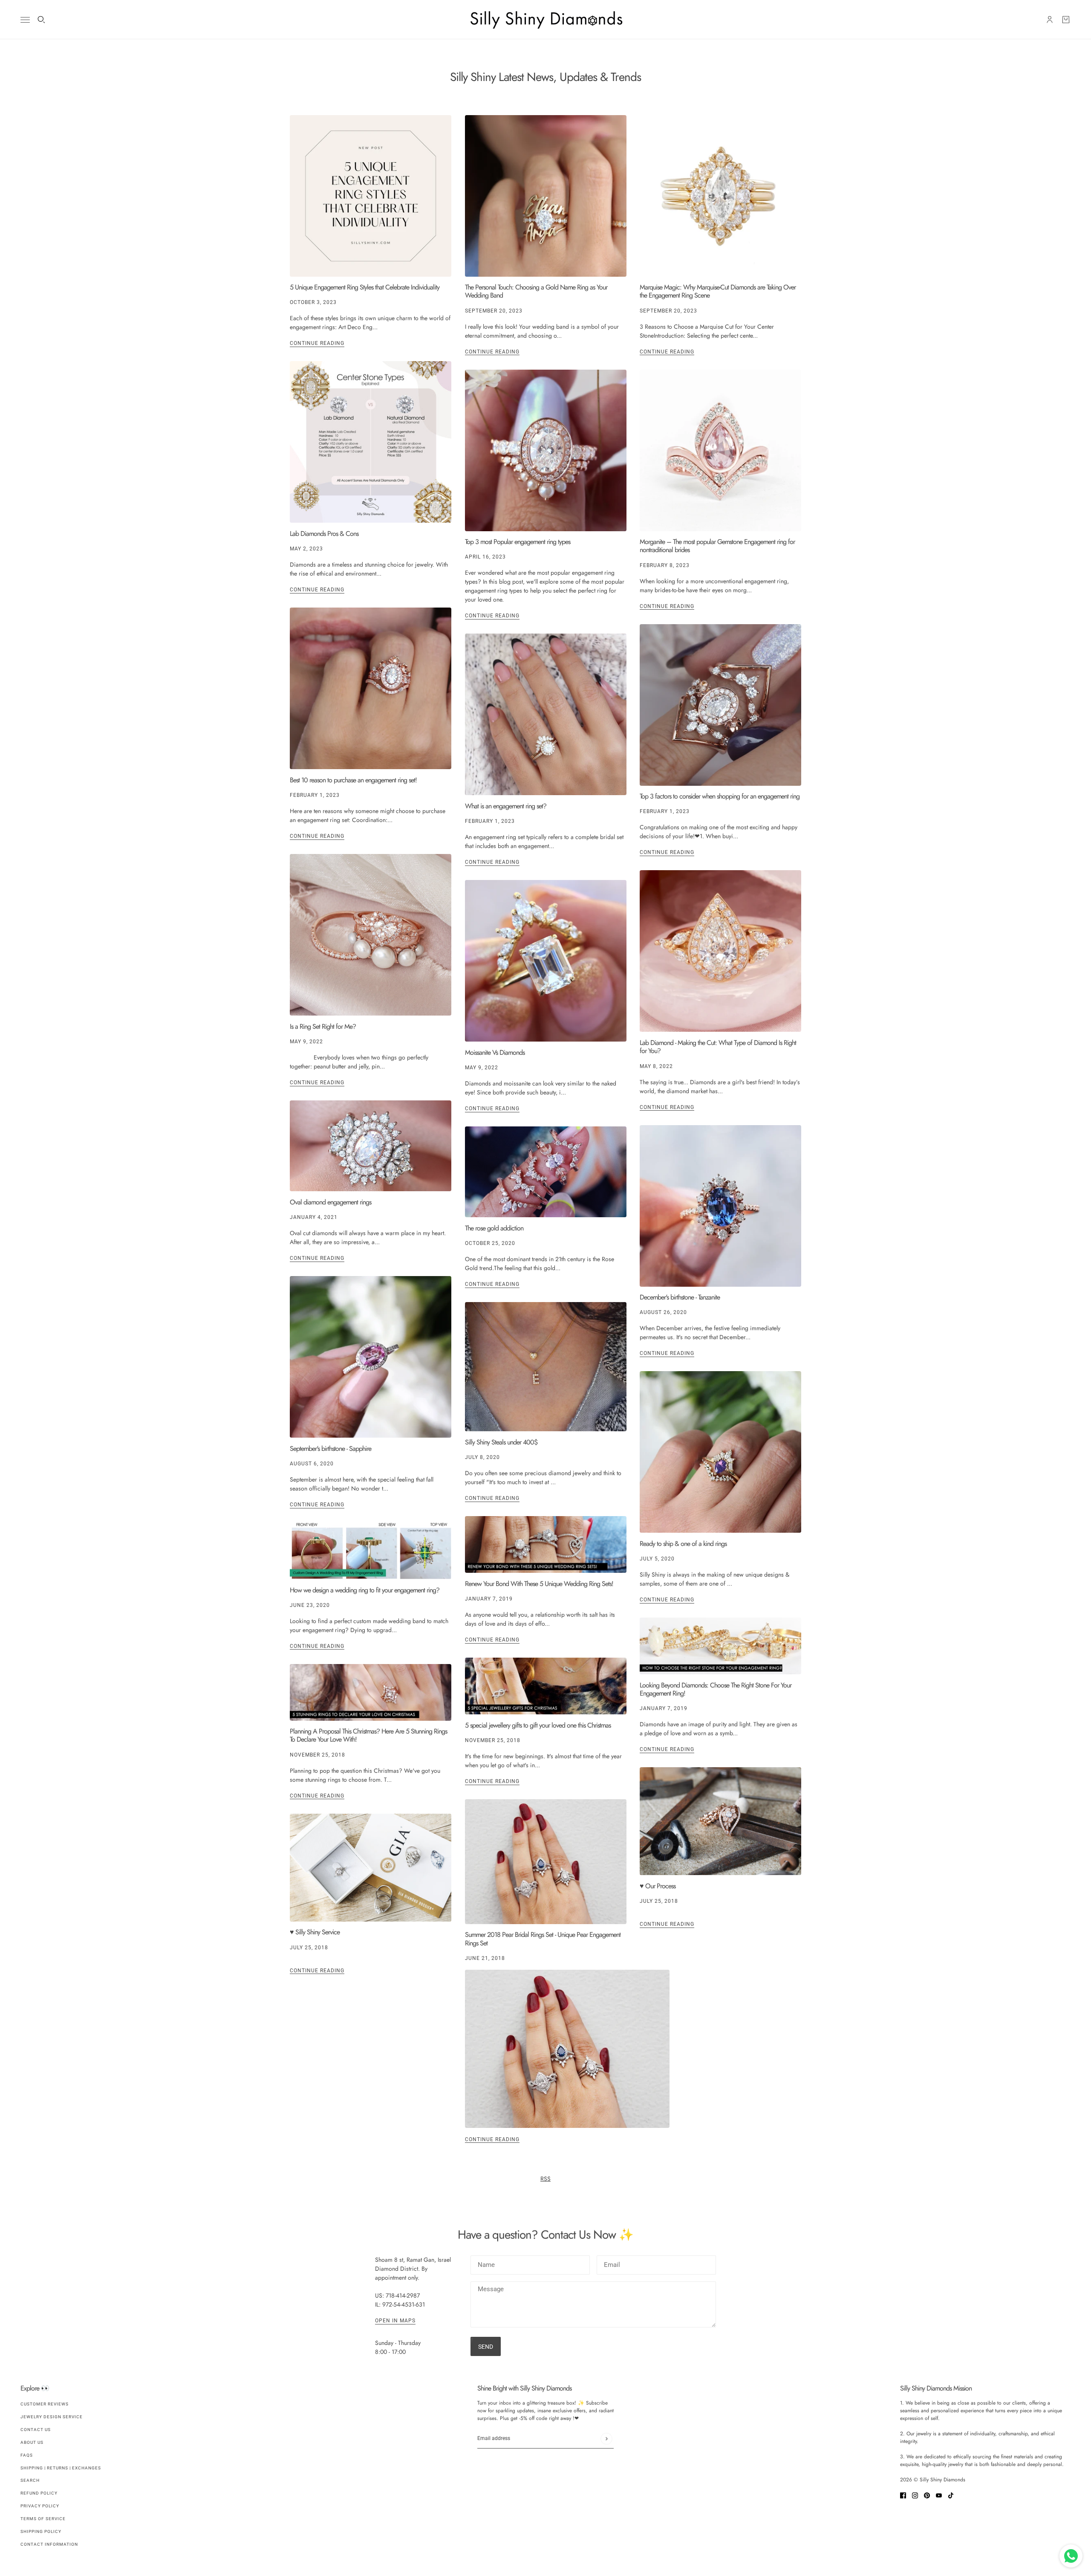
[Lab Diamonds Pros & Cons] (371, 442)
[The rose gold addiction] (546, 1172)
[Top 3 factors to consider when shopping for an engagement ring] (720, 705)
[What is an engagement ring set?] (546, 714)
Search (30, 2480)
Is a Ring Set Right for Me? (323, 1026)
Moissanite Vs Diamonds (495, 1052)
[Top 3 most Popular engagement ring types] (546, 450)
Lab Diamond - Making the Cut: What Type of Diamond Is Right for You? (718, 1047)
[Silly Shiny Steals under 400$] (546, 1367)
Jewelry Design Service (52, 2417)
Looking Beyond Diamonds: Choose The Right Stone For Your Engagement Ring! (716, 1689)
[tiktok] (951, 2495)
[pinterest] (927, 2495)
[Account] (1050, 20)
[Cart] (1066, 20)
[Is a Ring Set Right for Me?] (371, 935)
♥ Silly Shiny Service (315, 1932)
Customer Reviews (45, 2404)
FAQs (27, 2455)
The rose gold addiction (494, 1228)
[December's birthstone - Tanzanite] (720, 1206)
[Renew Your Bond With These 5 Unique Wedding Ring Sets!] (546, 1544)
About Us (32, 2442)
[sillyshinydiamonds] (545, 20)
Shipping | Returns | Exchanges (61, 2468)
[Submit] (606, 2439)
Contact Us (36, 2430)
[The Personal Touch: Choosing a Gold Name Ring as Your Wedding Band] (546, 196)
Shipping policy (41, 2531)
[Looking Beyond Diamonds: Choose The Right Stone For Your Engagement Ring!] (720, 1646)
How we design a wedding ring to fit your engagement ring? (365, 1590)
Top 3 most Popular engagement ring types (518, 542)
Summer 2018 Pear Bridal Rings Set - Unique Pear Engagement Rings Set (543, 1939)
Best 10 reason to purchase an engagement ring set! (353, 780)
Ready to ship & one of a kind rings (683, 1544)
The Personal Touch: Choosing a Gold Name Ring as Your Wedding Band (536, 291)
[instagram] (915, 2495)
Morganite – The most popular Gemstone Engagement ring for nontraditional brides (717, 546)
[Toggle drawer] (25, 20)
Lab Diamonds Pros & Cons (324, 534)
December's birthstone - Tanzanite (680, 1297)
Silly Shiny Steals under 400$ (501, 1442)
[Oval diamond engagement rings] (371, 1146)
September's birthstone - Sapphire (330, 1449)
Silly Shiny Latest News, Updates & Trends (545, 77)
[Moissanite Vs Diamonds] (546, 961)
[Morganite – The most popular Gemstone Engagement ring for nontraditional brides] (720, 450)
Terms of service (43, 2519)
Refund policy (39, 2493)
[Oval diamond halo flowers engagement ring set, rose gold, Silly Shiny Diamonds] (371, 688)
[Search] (41, 20)
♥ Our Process (658, 1886)
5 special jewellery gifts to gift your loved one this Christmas (538, 1725)
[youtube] (939, 2495)
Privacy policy (40, 2506)
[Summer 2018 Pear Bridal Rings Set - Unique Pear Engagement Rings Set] (546, 1862)
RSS (545, 2179)
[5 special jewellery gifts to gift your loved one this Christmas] (546, 1686)
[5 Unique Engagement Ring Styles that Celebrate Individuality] (371, 196)
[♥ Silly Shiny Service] (371, 1868)
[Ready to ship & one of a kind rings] (720, 1452)
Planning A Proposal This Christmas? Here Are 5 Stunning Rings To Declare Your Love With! (368, 1735)
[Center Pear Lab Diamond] (720, 951)
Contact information (49, 2544)
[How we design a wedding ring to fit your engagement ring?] (371, 1551)
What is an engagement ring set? (506, 806)
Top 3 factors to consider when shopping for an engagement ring (720, 796)
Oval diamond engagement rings (330, 1202)
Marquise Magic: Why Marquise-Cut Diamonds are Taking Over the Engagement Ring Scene (718, 291)
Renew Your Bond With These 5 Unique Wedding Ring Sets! (539, 1584)
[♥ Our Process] (720, 1821)
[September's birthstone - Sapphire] (371, 1357)
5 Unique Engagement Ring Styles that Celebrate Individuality (365, 287)
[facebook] (903, 2495)
